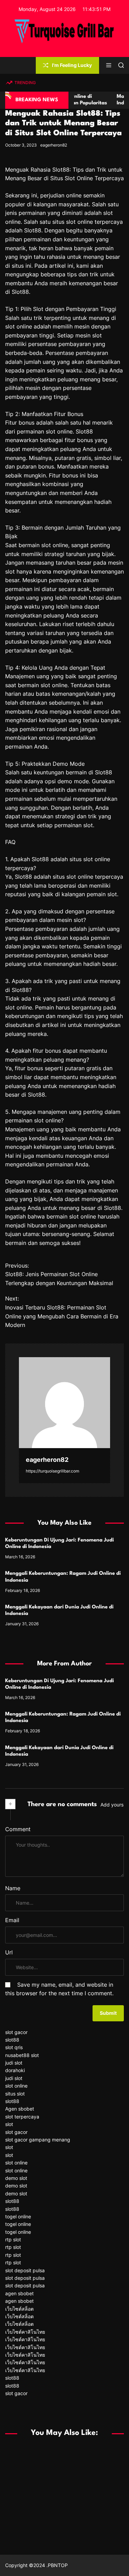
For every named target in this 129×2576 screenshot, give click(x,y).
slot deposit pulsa (25, 2270)
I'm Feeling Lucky (72, 65)
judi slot (14, 2063)
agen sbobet (19, 2293)
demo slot (16, 2178)
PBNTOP (58, 2565)
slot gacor (16, 2032)
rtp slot (13, 2239)
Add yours (112, 1805)
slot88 (12, 2040)
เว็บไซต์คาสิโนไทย (25, 2332)
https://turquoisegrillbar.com (52, 1471)
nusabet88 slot (22, 2055)
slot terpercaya (22, 2117)
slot (9, 2124)
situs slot (15, 2094)
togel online (18, 2216)
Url (9, 1952)
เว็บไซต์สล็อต (19, 2309)
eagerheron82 (54, 145)
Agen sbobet (20, 2109)
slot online (16, 2086)
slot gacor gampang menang (38, 2140)
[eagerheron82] (64, 1403)
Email (12, 1920)
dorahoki (15, 2070)
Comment (18, 1829)
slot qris (14, 2047)
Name (13, 1888)
